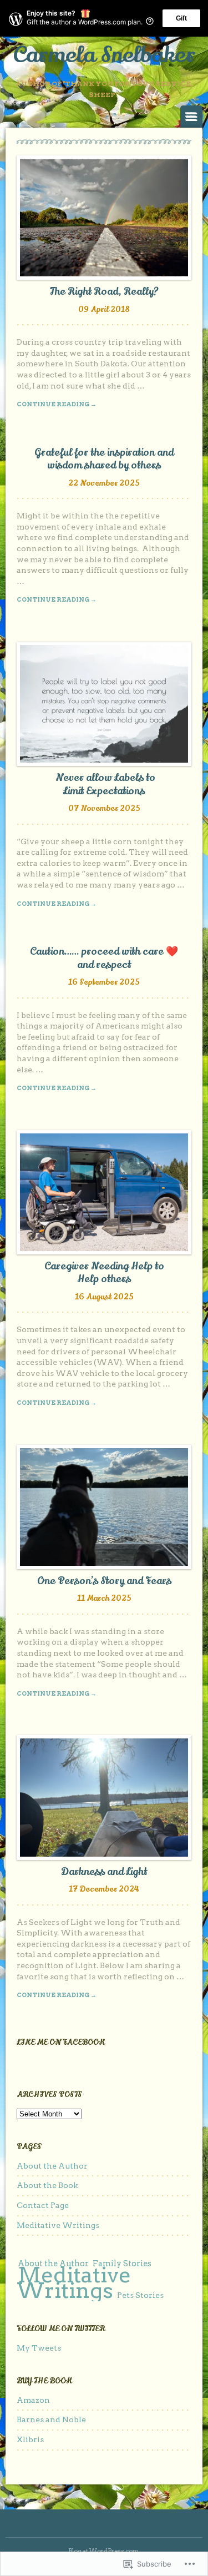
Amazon (33, 2400)
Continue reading (57, 404)
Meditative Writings (58, 2225)
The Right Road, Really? (104, 291)
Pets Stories (140, 2295)
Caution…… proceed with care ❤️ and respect (104, 958)
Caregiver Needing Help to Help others (104, 1272)
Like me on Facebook (61, 2042)
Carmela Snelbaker (104, 55)
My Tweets (39, 2348)
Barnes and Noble (51, 2419)
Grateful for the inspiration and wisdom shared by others (104, 459)
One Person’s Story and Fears (104, 1581)
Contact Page (43, 2205)
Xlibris (30, 2439)
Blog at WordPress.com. (104, 2551)
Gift (181, 18)
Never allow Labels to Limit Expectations (104, 784)
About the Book (47, 2185)
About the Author (52, 2166)
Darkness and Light (104, 1872)
